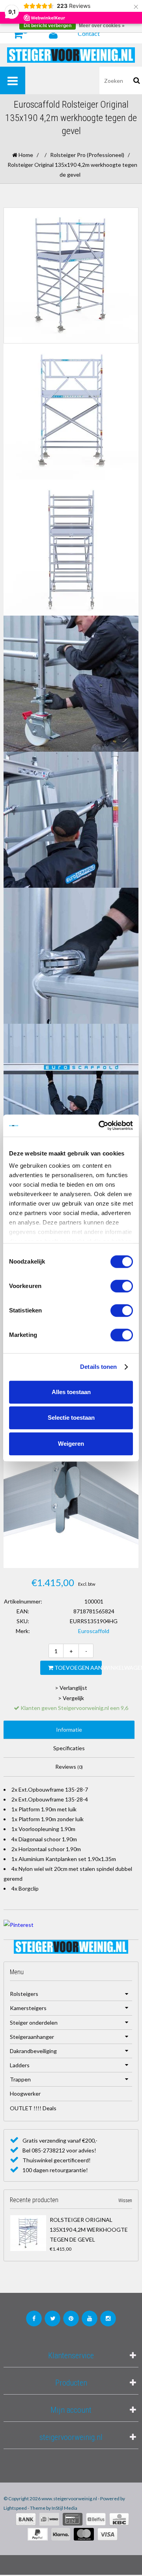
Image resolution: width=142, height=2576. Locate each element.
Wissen (125, 2201)
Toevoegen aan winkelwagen (78, 1668)
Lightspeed (15, 2508)
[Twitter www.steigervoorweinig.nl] (52, 2318)
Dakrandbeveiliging (33, 2051)
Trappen (20, 2079)
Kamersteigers (28, 2008)
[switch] (122, 1286)
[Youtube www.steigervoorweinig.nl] (90, 2318)
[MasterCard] (84, 2534)
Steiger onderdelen (34, 2023)
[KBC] (119, 2519)
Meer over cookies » (102, 26)
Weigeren (71, 1444)
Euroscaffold (94, 1631)
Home (25, 155)
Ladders (20, 2065)
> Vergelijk (71, 1698)
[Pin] (73, 2519)
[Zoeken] (137, 80)
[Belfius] (96, 2519)
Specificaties (69, 1748)
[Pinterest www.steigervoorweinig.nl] (71, 2318)
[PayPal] (38, 2534)
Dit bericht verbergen (48, 26)
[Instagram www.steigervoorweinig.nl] (108, 2318)
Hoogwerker (25, 2093)
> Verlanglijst (71, 1688)
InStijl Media (64, 2508)
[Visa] (107, 2534)
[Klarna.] (61, 2534)
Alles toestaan (71, 1392)
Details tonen (98, 1367)
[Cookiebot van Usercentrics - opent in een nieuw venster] (100, 1126)
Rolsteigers (24, 1994)
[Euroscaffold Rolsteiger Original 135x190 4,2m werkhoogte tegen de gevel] (28, 2233)
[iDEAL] (49, 2519)
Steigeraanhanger (32, 2037)
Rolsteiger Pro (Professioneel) (87, 155)
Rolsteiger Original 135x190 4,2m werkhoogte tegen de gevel (89, 2230)
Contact (89, 33)
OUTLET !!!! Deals (33, 2108)
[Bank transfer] (26, 2519)
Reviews (69, 1767)
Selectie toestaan (71, 1418)
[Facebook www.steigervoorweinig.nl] (34, 2318)
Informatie (69, 1729)
